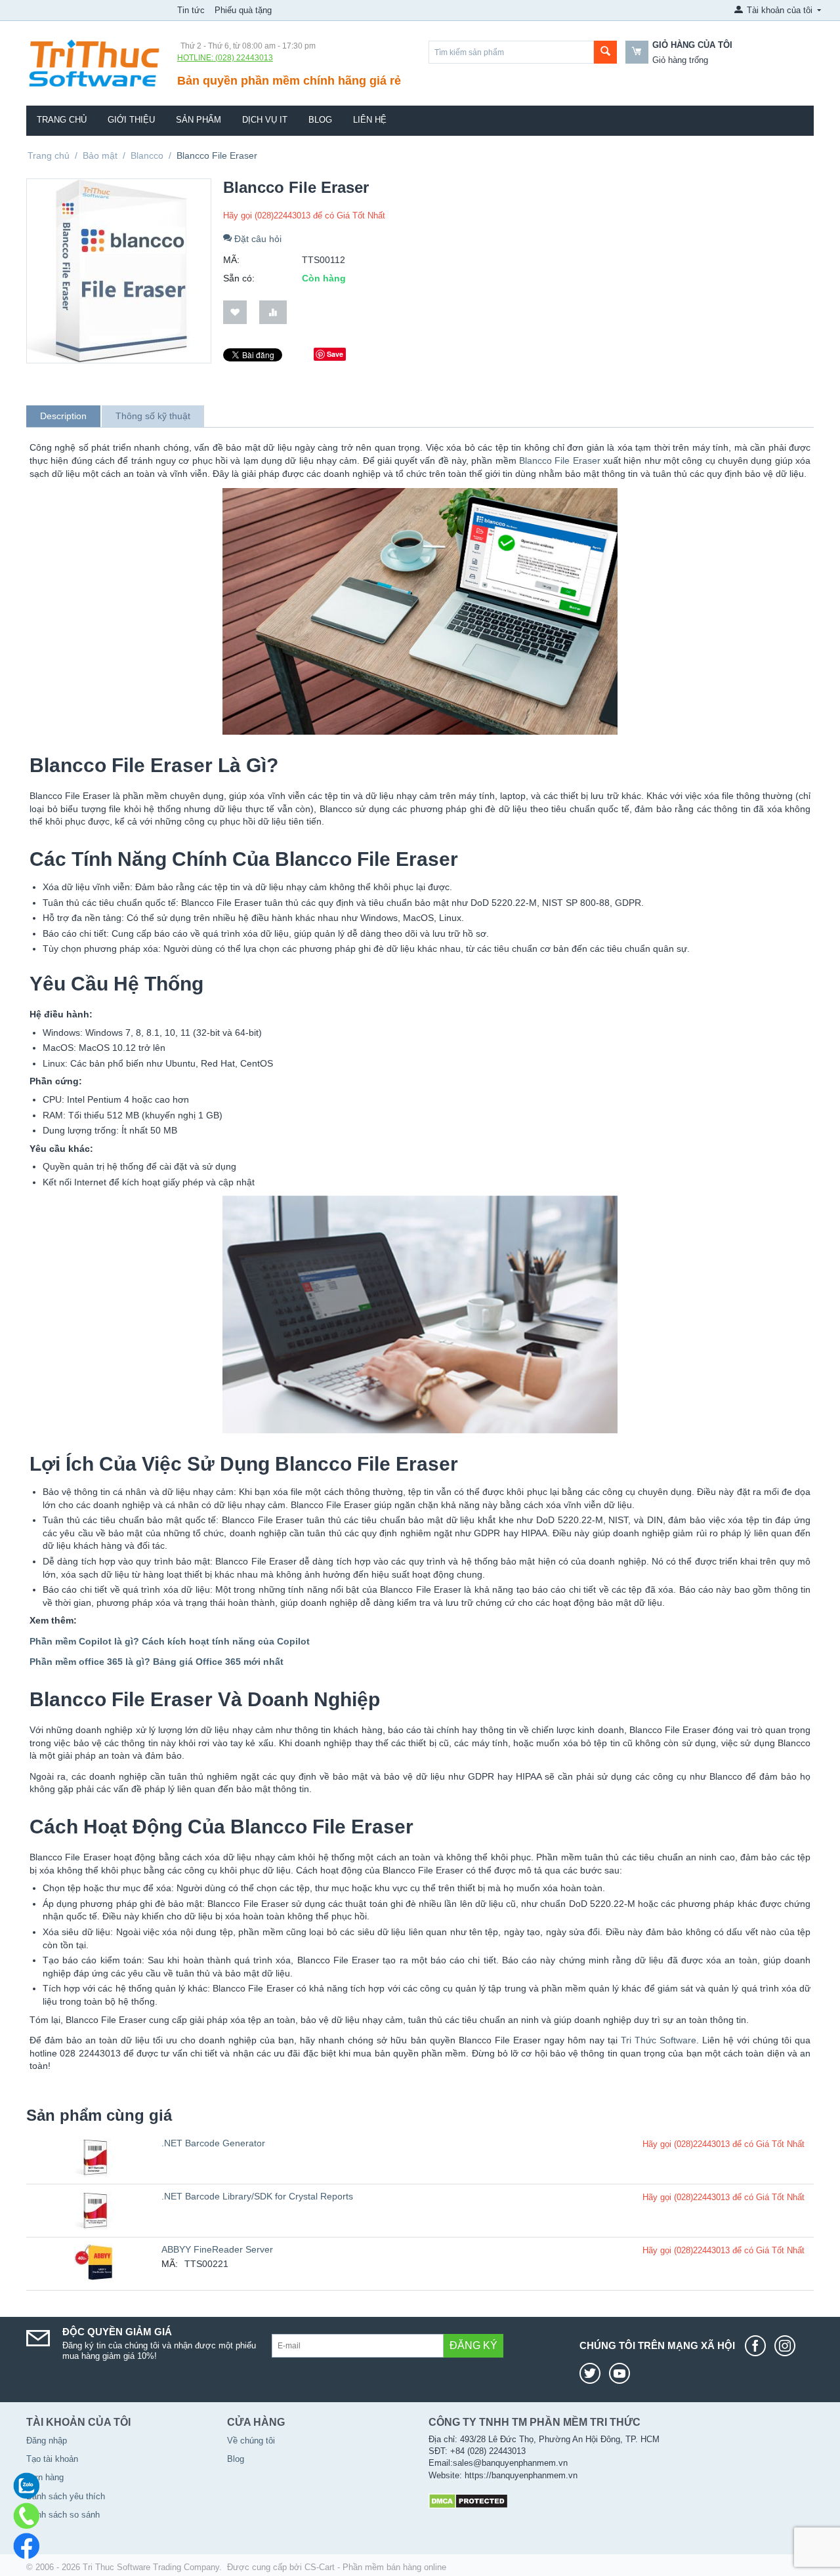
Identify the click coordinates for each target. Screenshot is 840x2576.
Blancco (147, 155)
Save (335, 354)
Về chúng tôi (251, 2441)
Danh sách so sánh (63, 2515)
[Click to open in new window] (759, 2346)
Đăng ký (473, 2345)
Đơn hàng (45, 2477)
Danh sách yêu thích (66, 2496)
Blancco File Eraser (560, 460)
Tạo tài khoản (52, 2459)
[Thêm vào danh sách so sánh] (273, 313)
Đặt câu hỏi (257, 239)
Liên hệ (370, 120)
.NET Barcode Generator (213, 2143)
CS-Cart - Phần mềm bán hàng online (375, 2567)
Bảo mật (100, 155)
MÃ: (231, 260)
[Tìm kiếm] (605, 52)
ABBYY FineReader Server (217, 2249)
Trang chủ (62, 120)
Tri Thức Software (659, 2040)
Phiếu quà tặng (243, 10)
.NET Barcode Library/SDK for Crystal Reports (257, 2196)
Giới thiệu (131, 120)
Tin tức (191, 10)
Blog (320, 120)
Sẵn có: (239, 278)
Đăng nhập (47, 2441)
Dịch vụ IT (265, 120)
